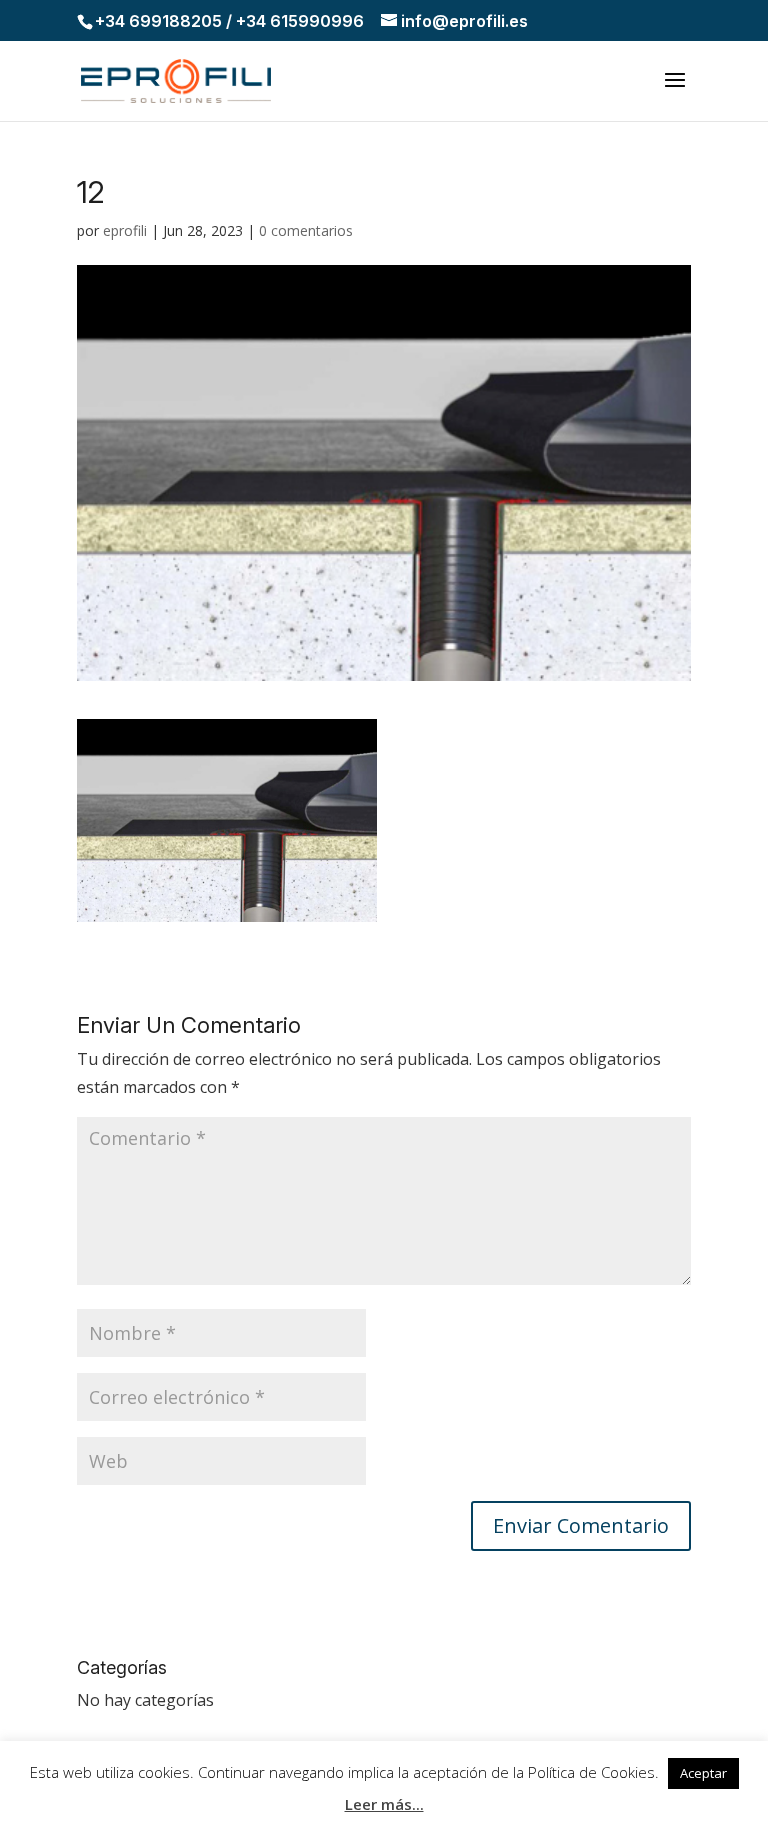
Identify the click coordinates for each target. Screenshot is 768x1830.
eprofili (125, 230)
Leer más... (384, 1804)
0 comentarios (306, 230)
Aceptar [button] (703, 1773)
